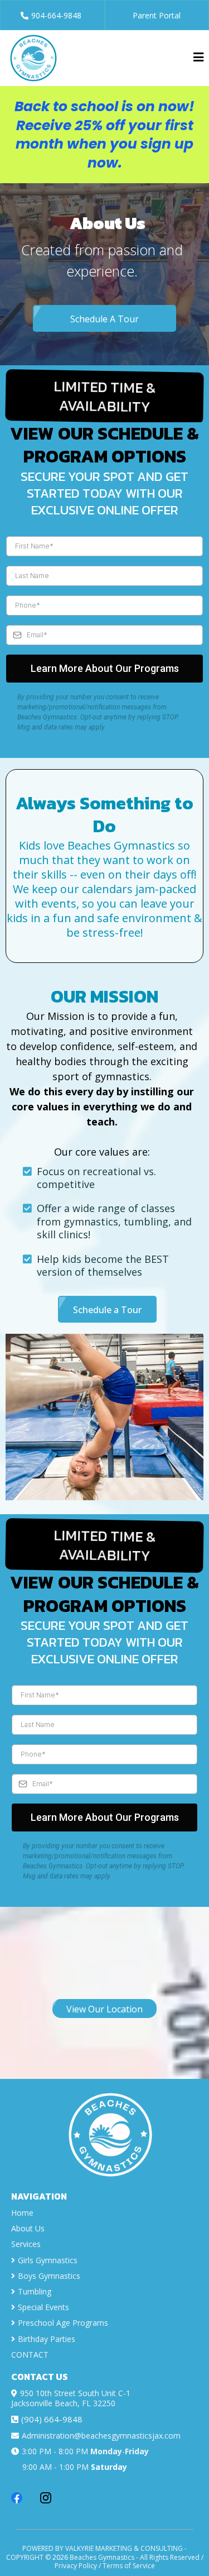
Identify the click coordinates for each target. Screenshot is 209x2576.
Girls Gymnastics (48, 2260)
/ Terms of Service (127, 2566)
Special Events (43, 2307)
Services (26, 2244)
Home (22, 2213)
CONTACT (30, 2355)
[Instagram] (46, 2498)
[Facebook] (17, 2498)
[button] (198, 58)
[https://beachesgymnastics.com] (33, 57)
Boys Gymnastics (49, 2276)
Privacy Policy (76, 2566)
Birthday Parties (47, 2339)
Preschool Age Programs (63, 2323)
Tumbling (35, 2291)
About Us (28, 2228)
